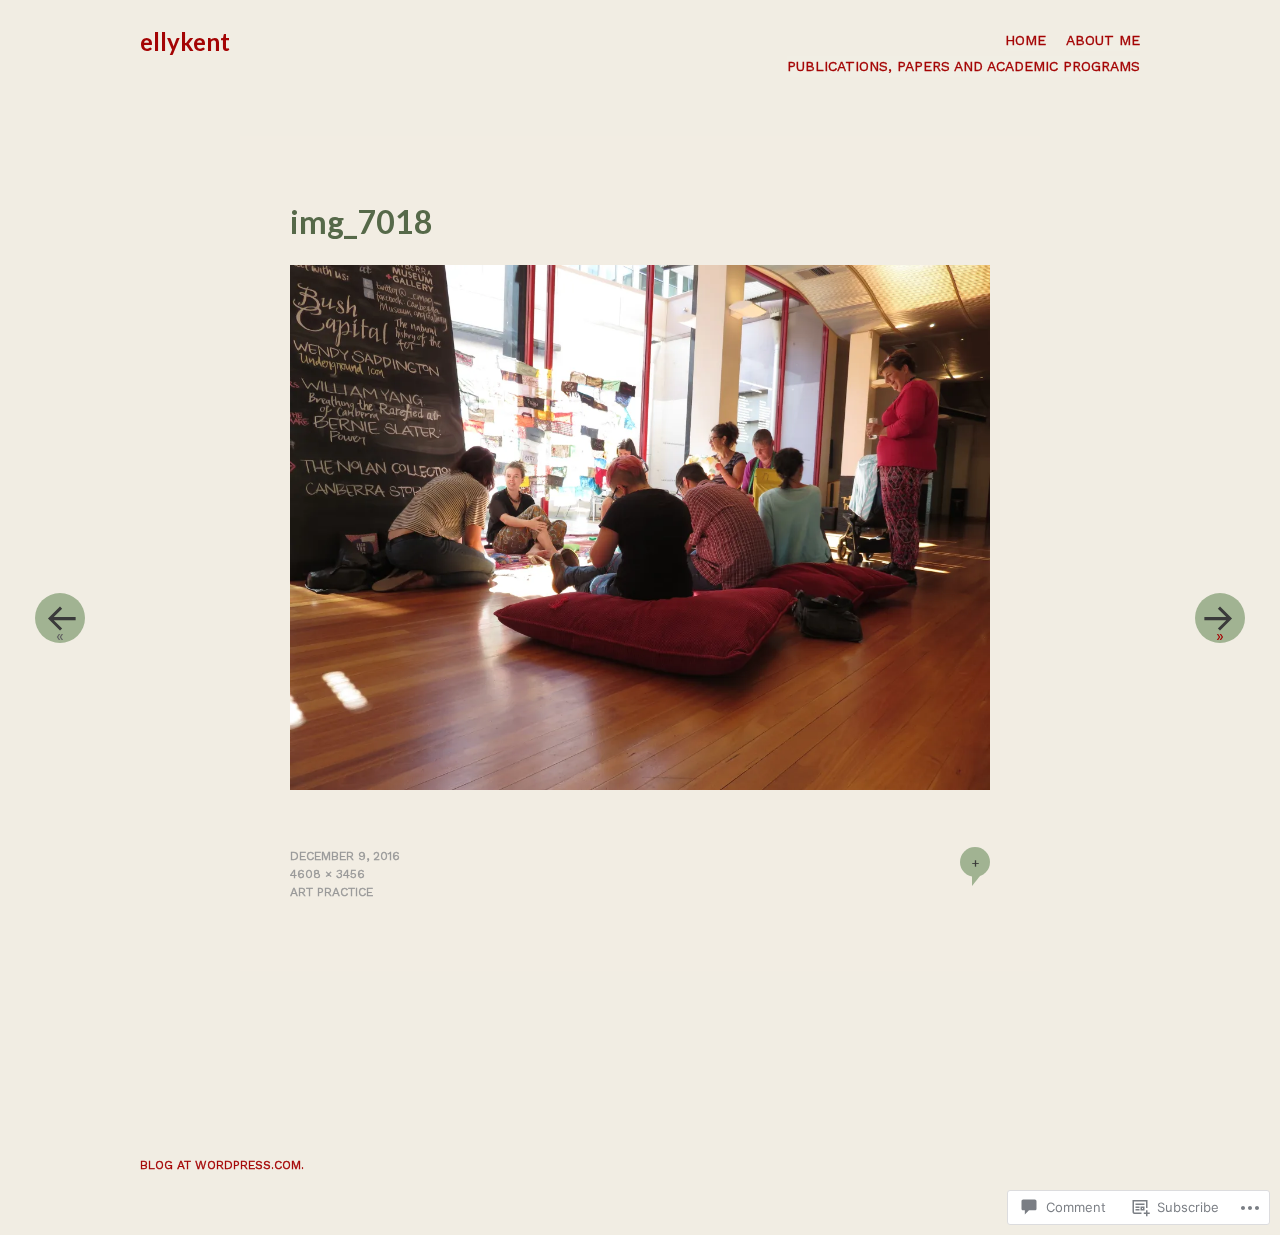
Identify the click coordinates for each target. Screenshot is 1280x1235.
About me (1103, 40)
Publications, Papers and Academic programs (963, 66)
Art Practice (331, 892)
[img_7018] (640, 783)
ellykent (185, 41)
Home (1025, 40)
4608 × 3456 (327, 874)
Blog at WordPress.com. (222, 1165)
